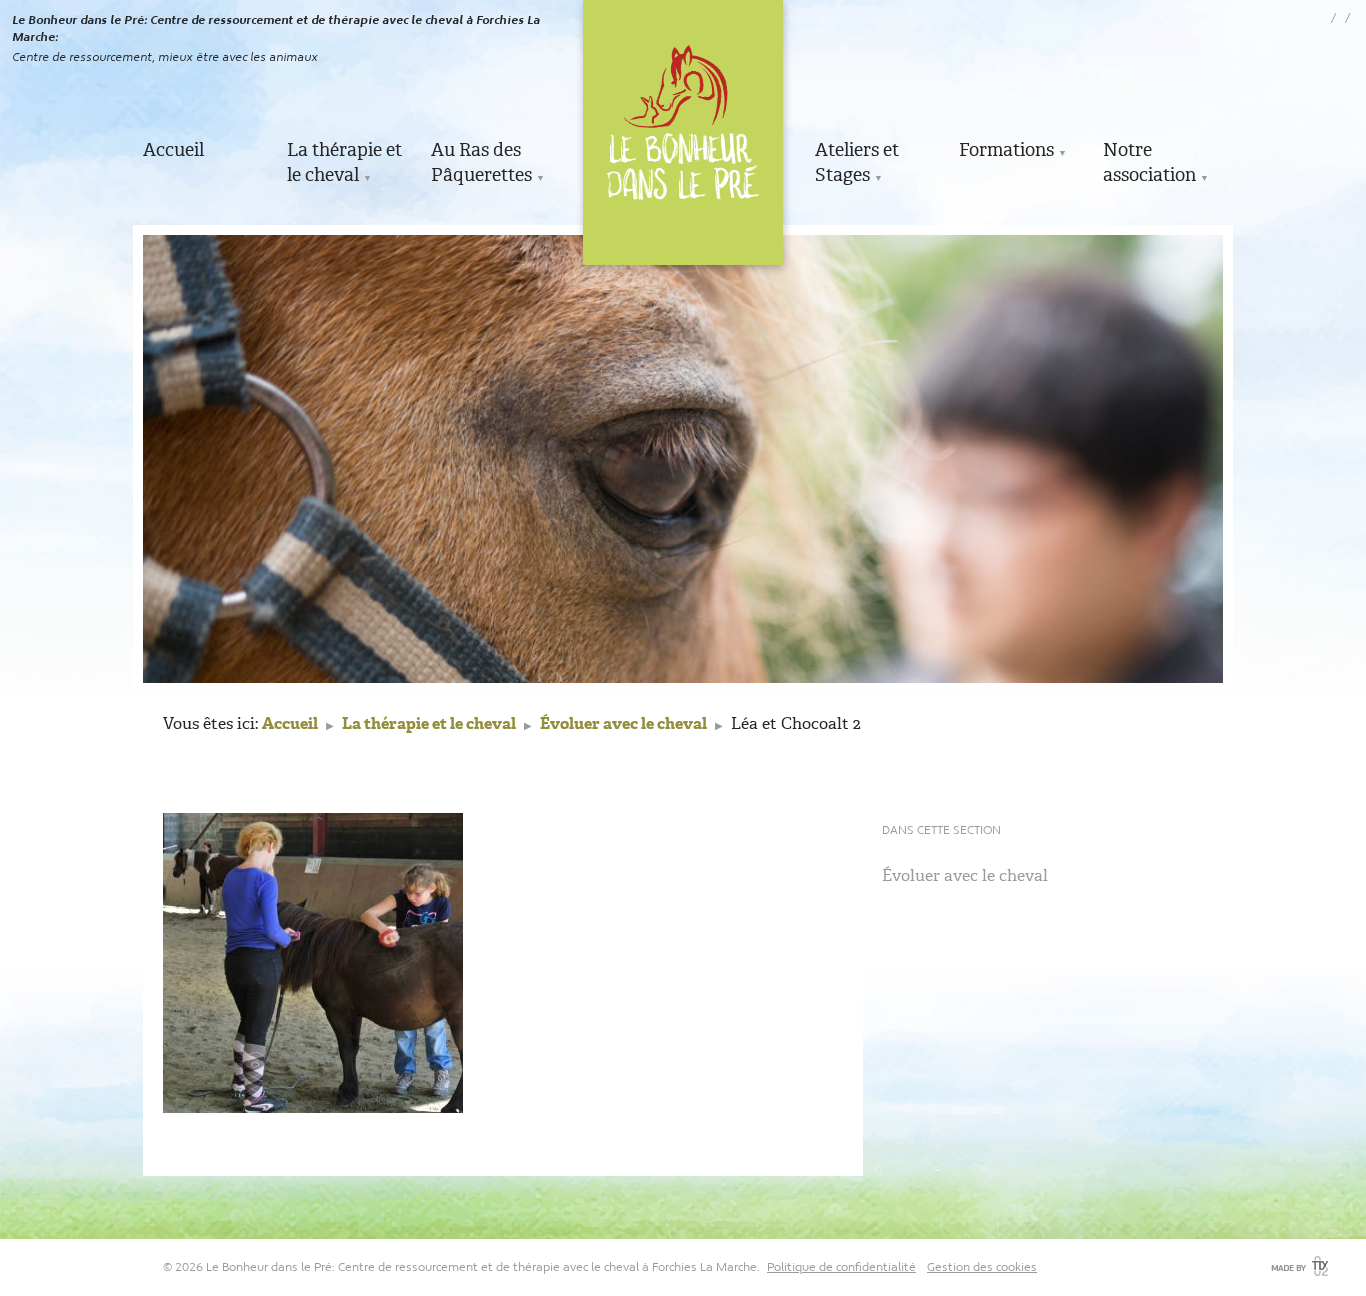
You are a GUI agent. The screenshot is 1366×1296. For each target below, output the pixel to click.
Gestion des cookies (982, 1266)
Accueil (173, 150)
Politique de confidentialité (841, 1266)
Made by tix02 (1298, 1266)
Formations (1006, 150)
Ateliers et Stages (857, 162)
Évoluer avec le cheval (623, 723)
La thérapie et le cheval (344, 162)
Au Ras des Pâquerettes (481, 162)
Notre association (1149, 162)
